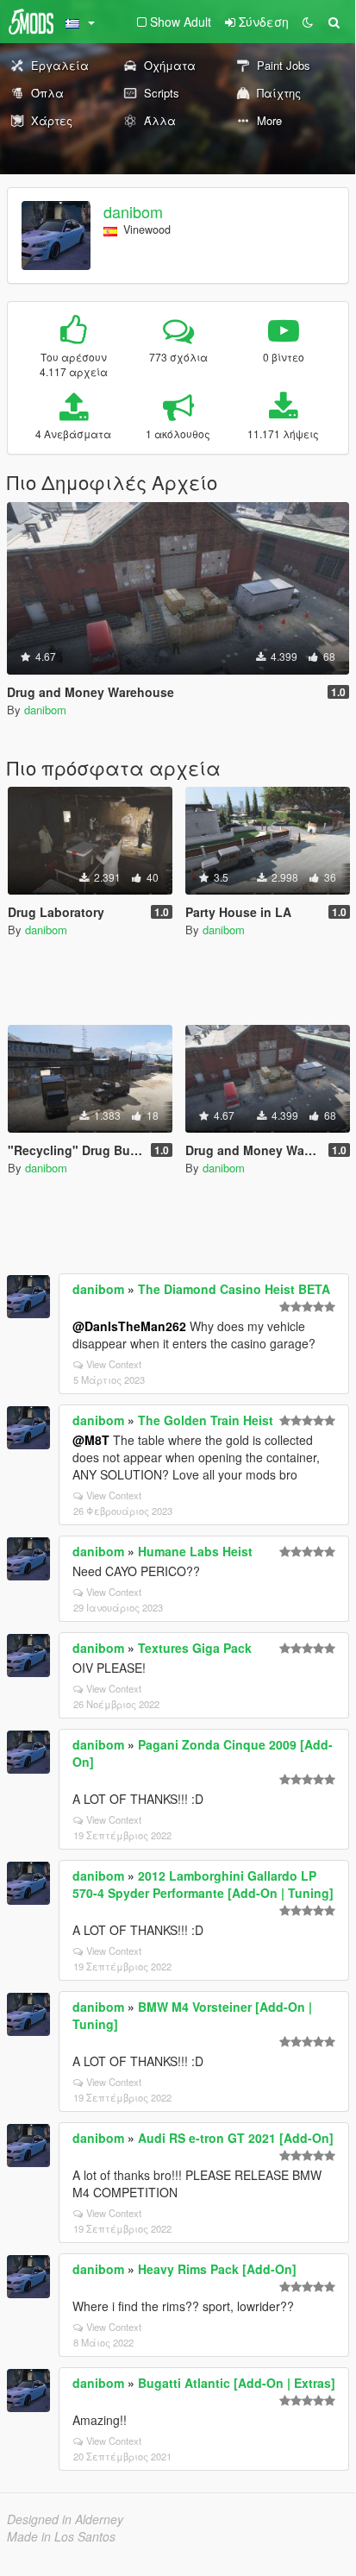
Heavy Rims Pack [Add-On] (217, 2269)
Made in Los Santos (61, 2536)
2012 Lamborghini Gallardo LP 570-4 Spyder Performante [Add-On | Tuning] (203, 1884)
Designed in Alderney (65, 2519)
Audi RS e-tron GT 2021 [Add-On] (236, 2138)
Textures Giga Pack (195, 1648)
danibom (133, 211)
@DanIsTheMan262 (129, 1326)
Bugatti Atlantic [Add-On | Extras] (237, 2383)
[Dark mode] (308, 22)
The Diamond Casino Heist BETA (234, 1289)
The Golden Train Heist (206, 1420)
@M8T (91, 1440)
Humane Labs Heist (195, 1551)
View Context (114, 1364)
